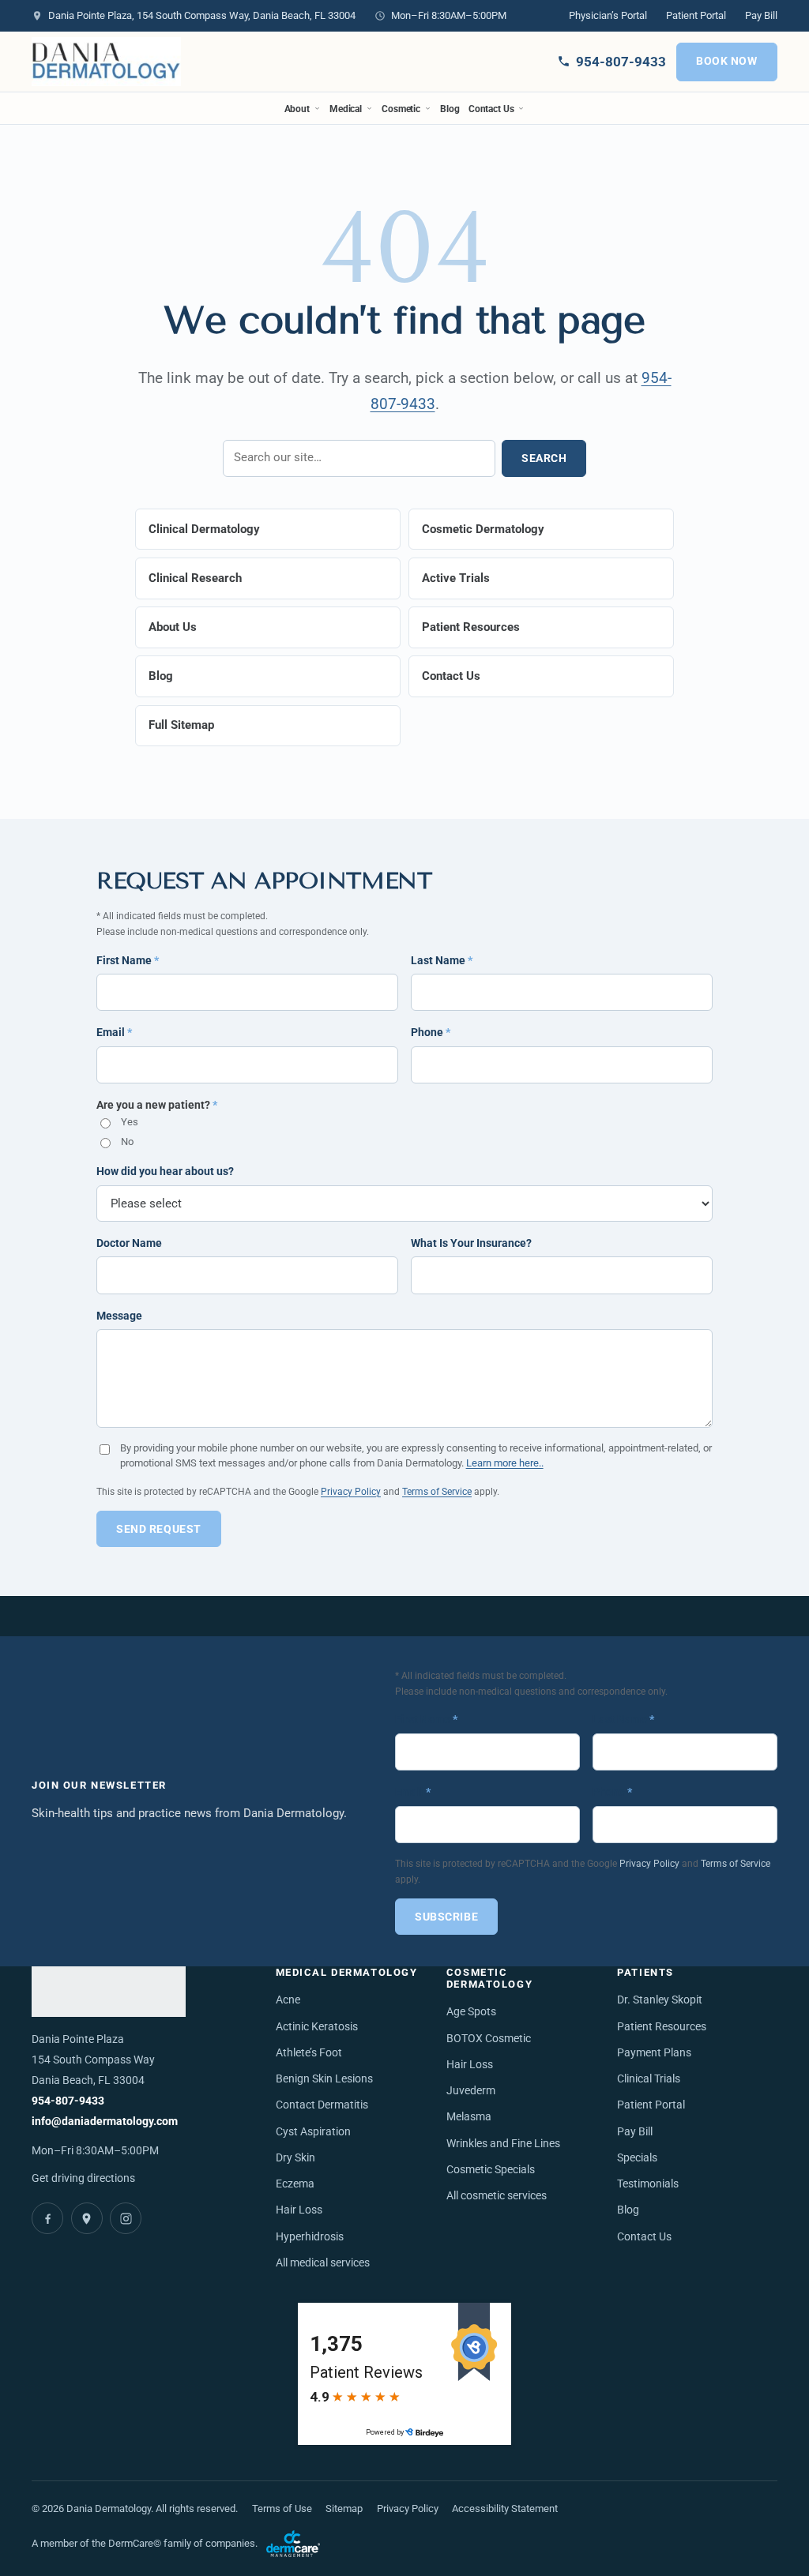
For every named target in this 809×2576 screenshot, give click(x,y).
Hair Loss (299, 2210)
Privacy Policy (351, 1491)
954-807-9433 (68, 2101)
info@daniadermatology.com (105, 2122)
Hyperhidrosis (310, 2237)
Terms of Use (282, 2508)
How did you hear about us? (165, 1171)
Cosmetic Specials (491, 2170)
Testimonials (648, 2184)
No (127, 1142)
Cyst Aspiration (313, 2132)
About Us (173, 627)
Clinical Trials (649, 2079)
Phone (431, 1032)
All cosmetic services (497, 2196)
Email (114, 1032)
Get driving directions (83, 2178)
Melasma (469, 2117)
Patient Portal (696, 15)
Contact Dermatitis (322, 2105)
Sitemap (344, 2508)
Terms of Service (437, 1491)
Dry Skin (295, 2158)
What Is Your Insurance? (471, 1243)
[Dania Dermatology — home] (106, 62)
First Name (128, 960)
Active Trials (456, 578)
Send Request (159, 1529)
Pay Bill (761, 15)
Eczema (295, 2184)
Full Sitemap (181, 725)
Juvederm (471, 2091)
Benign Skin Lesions (324, 2079)
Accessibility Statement (505, 2508)
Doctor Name (129, 1243)
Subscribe (446, 1917)
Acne (288, 2000)
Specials (637, 2158)
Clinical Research (195, 578)
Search (544, 458)
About (297, 109)
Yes (130, 1122)
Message (119, 1316)
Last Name (442, 960)
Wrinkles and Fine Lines (503, 2144)
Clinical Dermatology (204, 529)
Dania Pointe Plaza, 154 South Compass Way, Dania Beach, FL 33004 (202, 15)
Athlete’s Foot (309, 2053)
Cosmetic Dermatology (483, 529)
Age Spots (471, 2012)
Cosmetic (401, 109)
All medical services (323, 2263)
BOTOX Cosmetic (489, 2039)
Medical (346, 109)
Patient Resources (471, 627)
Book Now (727, 61)
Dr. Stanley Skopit (660, 2000)
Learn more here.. (505, 1463)
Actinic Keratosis (317, 2027)
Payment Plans (654, 2053)
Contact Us (491, 109)
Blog (450, 109)
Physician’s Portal (608, 15)
